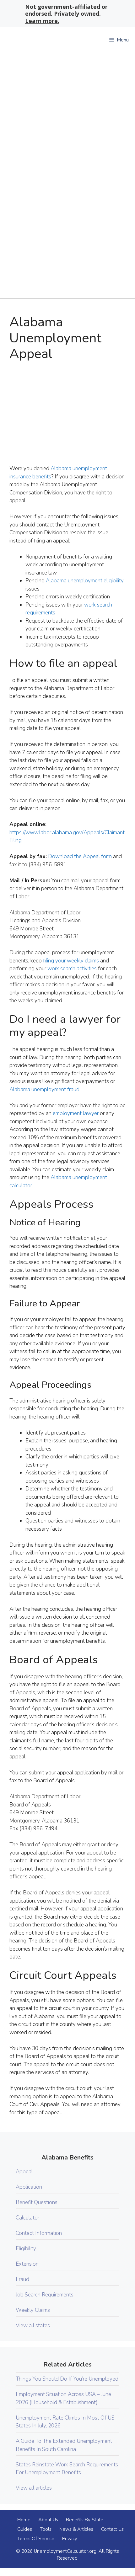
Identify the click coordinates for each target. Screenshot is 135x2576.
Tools (46, 2529)
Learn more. (42, 21)
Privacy (70, 2539)
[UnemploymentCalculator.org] (47, 40)
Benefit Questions (37, 2202)
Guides (25, 2529)
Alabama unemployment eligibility (85, 581)
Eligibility (26, 2249)
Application (29, 2187)
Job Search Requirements (45, 2295)
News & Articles (76, 2529)
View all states (33, 2325)
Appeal (24, 2172)
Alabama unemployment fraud (44, 1089)
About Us (48, 2520)
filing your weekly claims (71, 961)
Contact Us (112, 2529)
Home (24, 2520)
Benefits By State (85, 2520)
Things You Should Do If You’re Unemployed (67, 2379)
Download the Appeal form (80, 856)
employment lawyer (76, 1113)
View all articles (34, 2488)
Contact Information (39, 2233)
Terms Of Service (36, 2539)
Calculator (27, 2218)
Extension (27, 2264)
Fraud (22, 2279)
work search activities (72, 969)
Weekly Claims (33, 2310)
